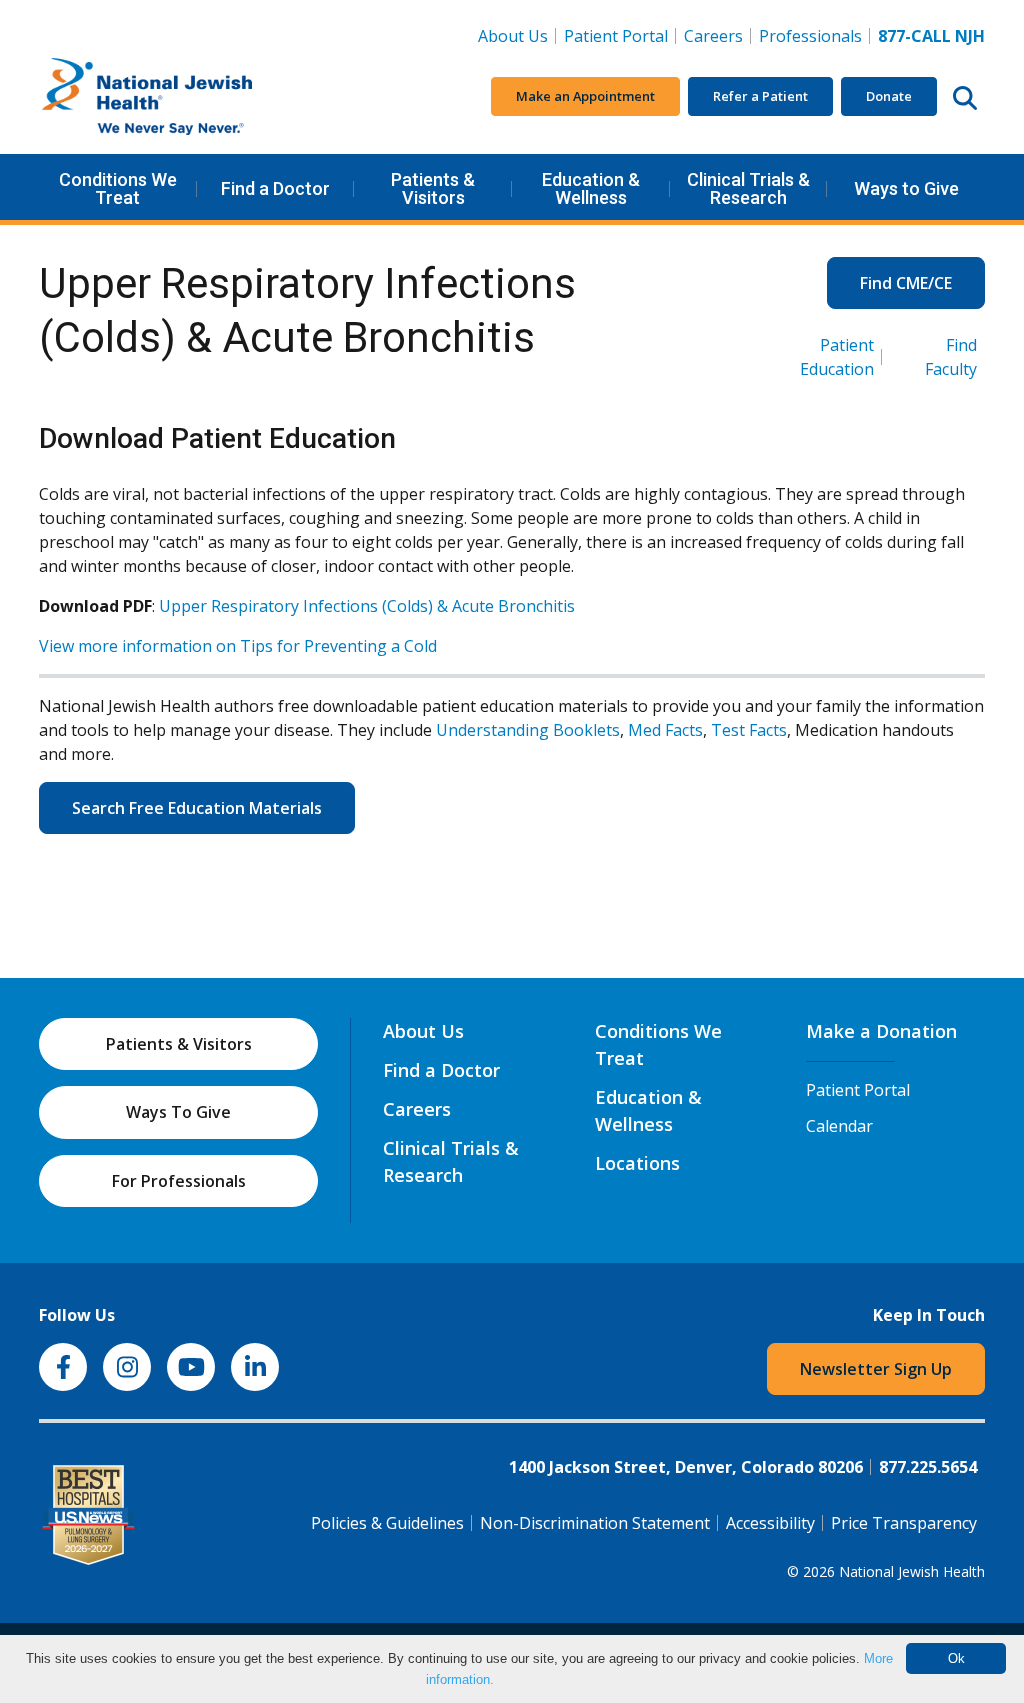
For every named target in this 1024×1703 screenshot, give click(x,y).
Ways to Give (906, 188)
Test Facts (749, 730)
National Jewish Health (912, 1571)
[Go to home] (189, 97)
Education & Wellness (591, 188)
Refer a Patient (760, 96)
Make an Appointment (585, 96)
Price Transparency (904, 1523)
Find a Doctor (275, 188)
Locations (637, 1163)
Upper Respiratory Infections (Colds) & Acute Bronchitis (367, 606)
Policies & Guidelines (387, 1523)
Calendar (839, 1126)
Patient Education (837, 357)
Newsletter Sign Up (876, 1369)
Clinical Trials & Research (748, 188)
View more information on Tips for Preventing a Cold (238, 646)
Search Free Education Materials (197, 808)
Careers (717, 35)
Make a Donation (881, 1031)
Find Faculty (951, 357)
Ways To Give (178, 1112)
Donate (889, 96)
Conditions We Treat (118, 188)
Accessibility (770, 1523)
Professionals (810, 36)
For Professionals (179, 1181)
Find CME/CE (906, 283)
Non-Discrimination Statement (595, 1523)
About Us (513, 36)
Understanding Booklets (528, 730)
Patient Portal (616, 36)
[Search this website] (965, 97)
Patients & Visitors (433, 188)
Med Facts (665, 730)
